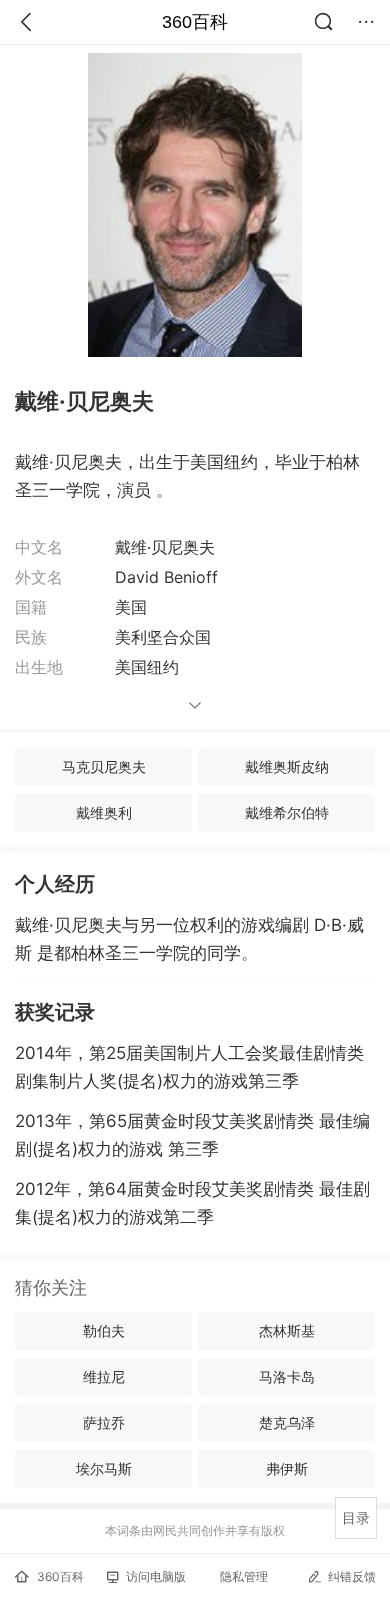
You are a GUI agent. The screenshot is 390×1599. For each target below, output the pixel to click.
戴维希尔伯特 (287, 812)
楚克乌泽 (287, 1422)
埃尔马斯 (104, 1468)
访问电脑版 (156, 1576)
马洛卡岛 (287, 1376)
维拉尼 (104, 1376)
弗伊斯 (287, 1468)
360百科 (195, 22)
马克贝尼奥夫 (104, 766)
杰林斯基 (287, 1330)
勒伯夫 (104, 1330)
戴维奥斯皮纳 (287, 766)
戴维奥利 (104, 812)
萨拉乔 (104, 1422)
